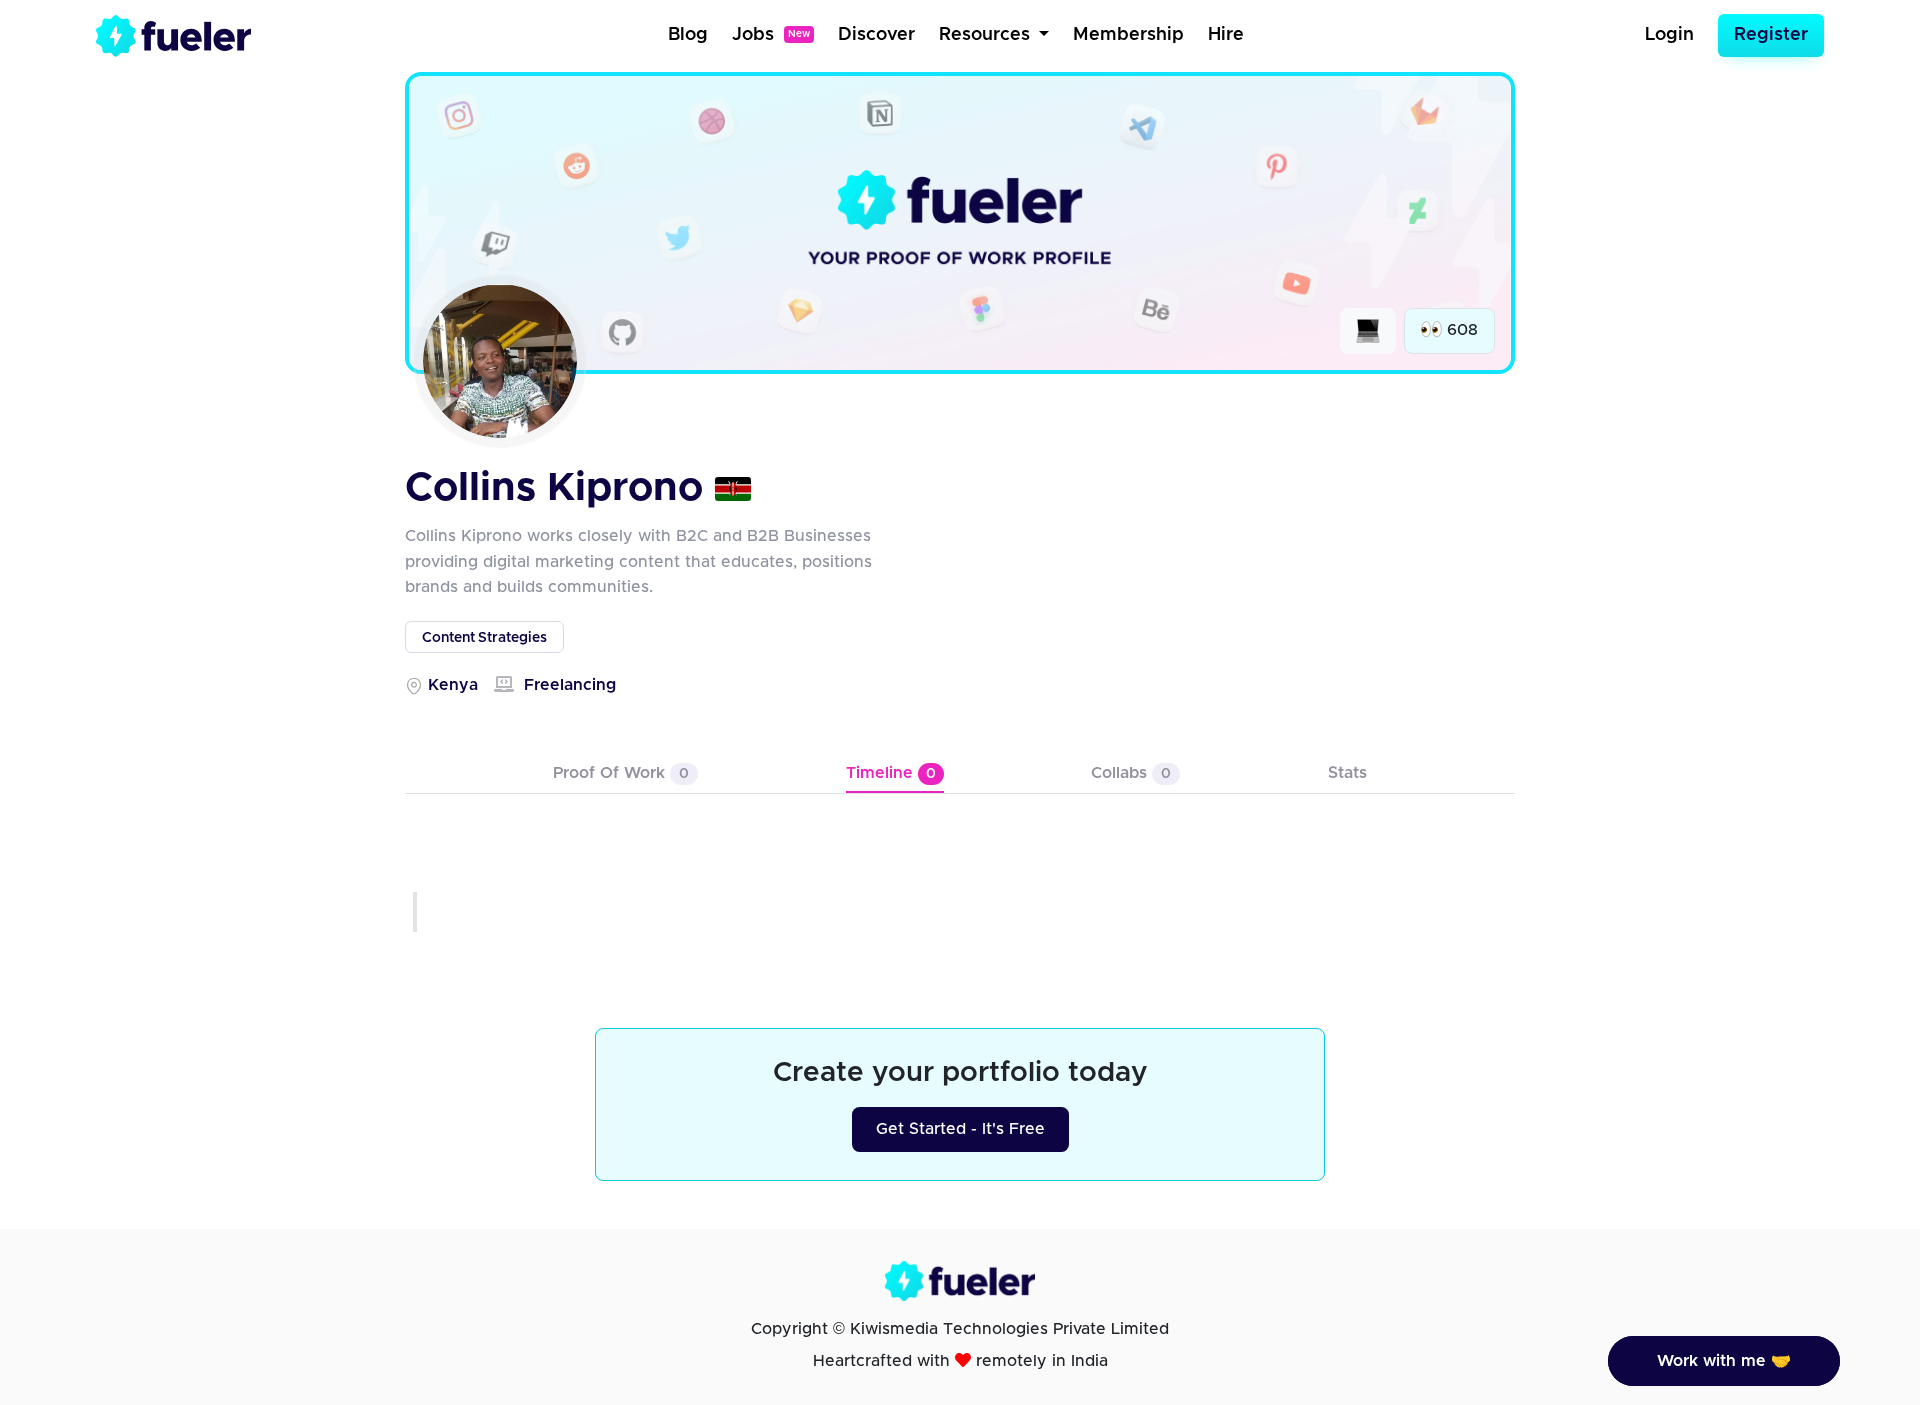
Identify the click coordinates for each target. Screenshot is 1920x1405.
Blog (688, 35)
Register (1771, 35)
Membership (1128, 35)
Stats (1347, 773)
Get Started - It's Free (960, 1129)
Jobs (771, 35)
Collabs (1131, 773)
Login (1669, 35)
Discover (876, 35)
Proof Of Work (621, 773)
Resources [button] (987, 35)
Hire (1226, 35)
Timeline (891, 773)
